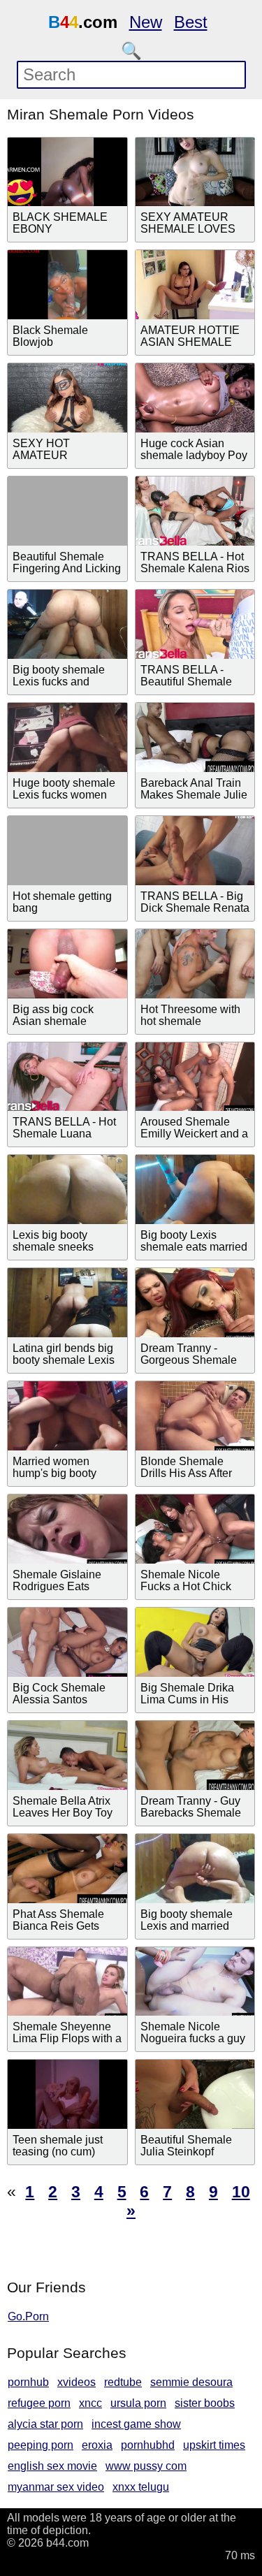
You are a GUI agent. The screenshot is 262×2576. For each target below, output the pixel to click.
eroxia (97, 2445)
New (146, 22)
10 (241, 2192)
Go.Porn (28, 2316)
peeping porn (41, 2445)
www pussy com (146, 2466)
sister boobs (205, 2403)
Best (191, 22)
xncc (90, 2403)
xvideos (77, 2382)
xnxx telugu (141, 2487)
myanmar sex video (56, 2487)
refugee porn (39, 2403)
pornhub (28, 2382)
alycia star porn (45, 2424)
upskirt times (214, 2445)
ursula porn (138, 2403)
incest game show (136, 2424)
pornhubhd (148, 2445)
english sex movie (52, 2466)
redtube (123, 2382)
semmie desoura (191, 2382)
